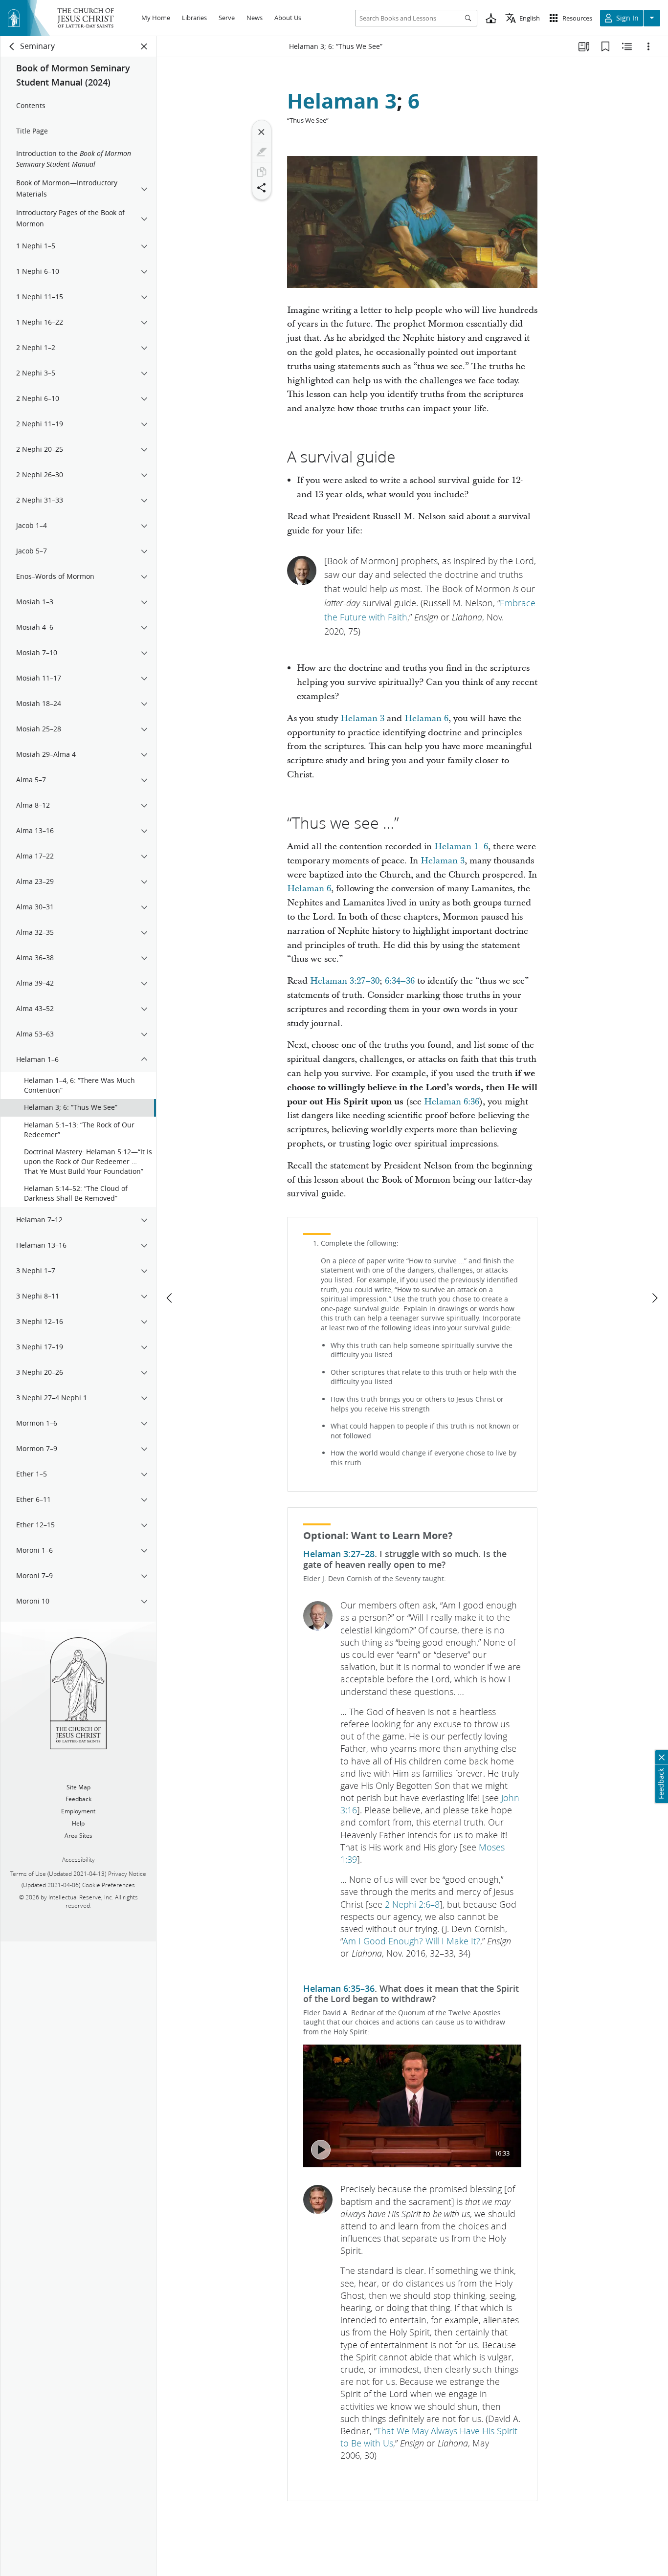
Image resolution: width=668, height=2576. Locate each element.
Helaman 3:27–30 (345, 981)
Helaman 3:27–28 (339, 1554)
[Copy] (262, 172)
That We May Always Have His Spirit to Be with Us (429, 2437)
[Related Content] (627, 46)
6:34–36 (400, 981)
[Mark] (262, 152)
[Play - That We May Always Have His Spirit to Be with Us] (321, 2150)
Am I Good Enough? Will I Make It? (412, 1941)
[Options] (648, 46)
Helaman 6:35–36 (339, 1988)
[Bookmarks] (605, 46)
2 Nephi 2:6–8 (412, 1904)
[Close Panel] (144, 46)
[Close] (262, 132)
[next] (654, 1298)
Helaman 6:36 (452, 1102)
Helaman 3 (342, 101)
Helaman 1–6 (461, 847)
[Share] (262, 188)
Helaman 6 (426, 718)
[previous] (170, 1298)
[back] (12, 46)
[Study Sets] (584, 46)
